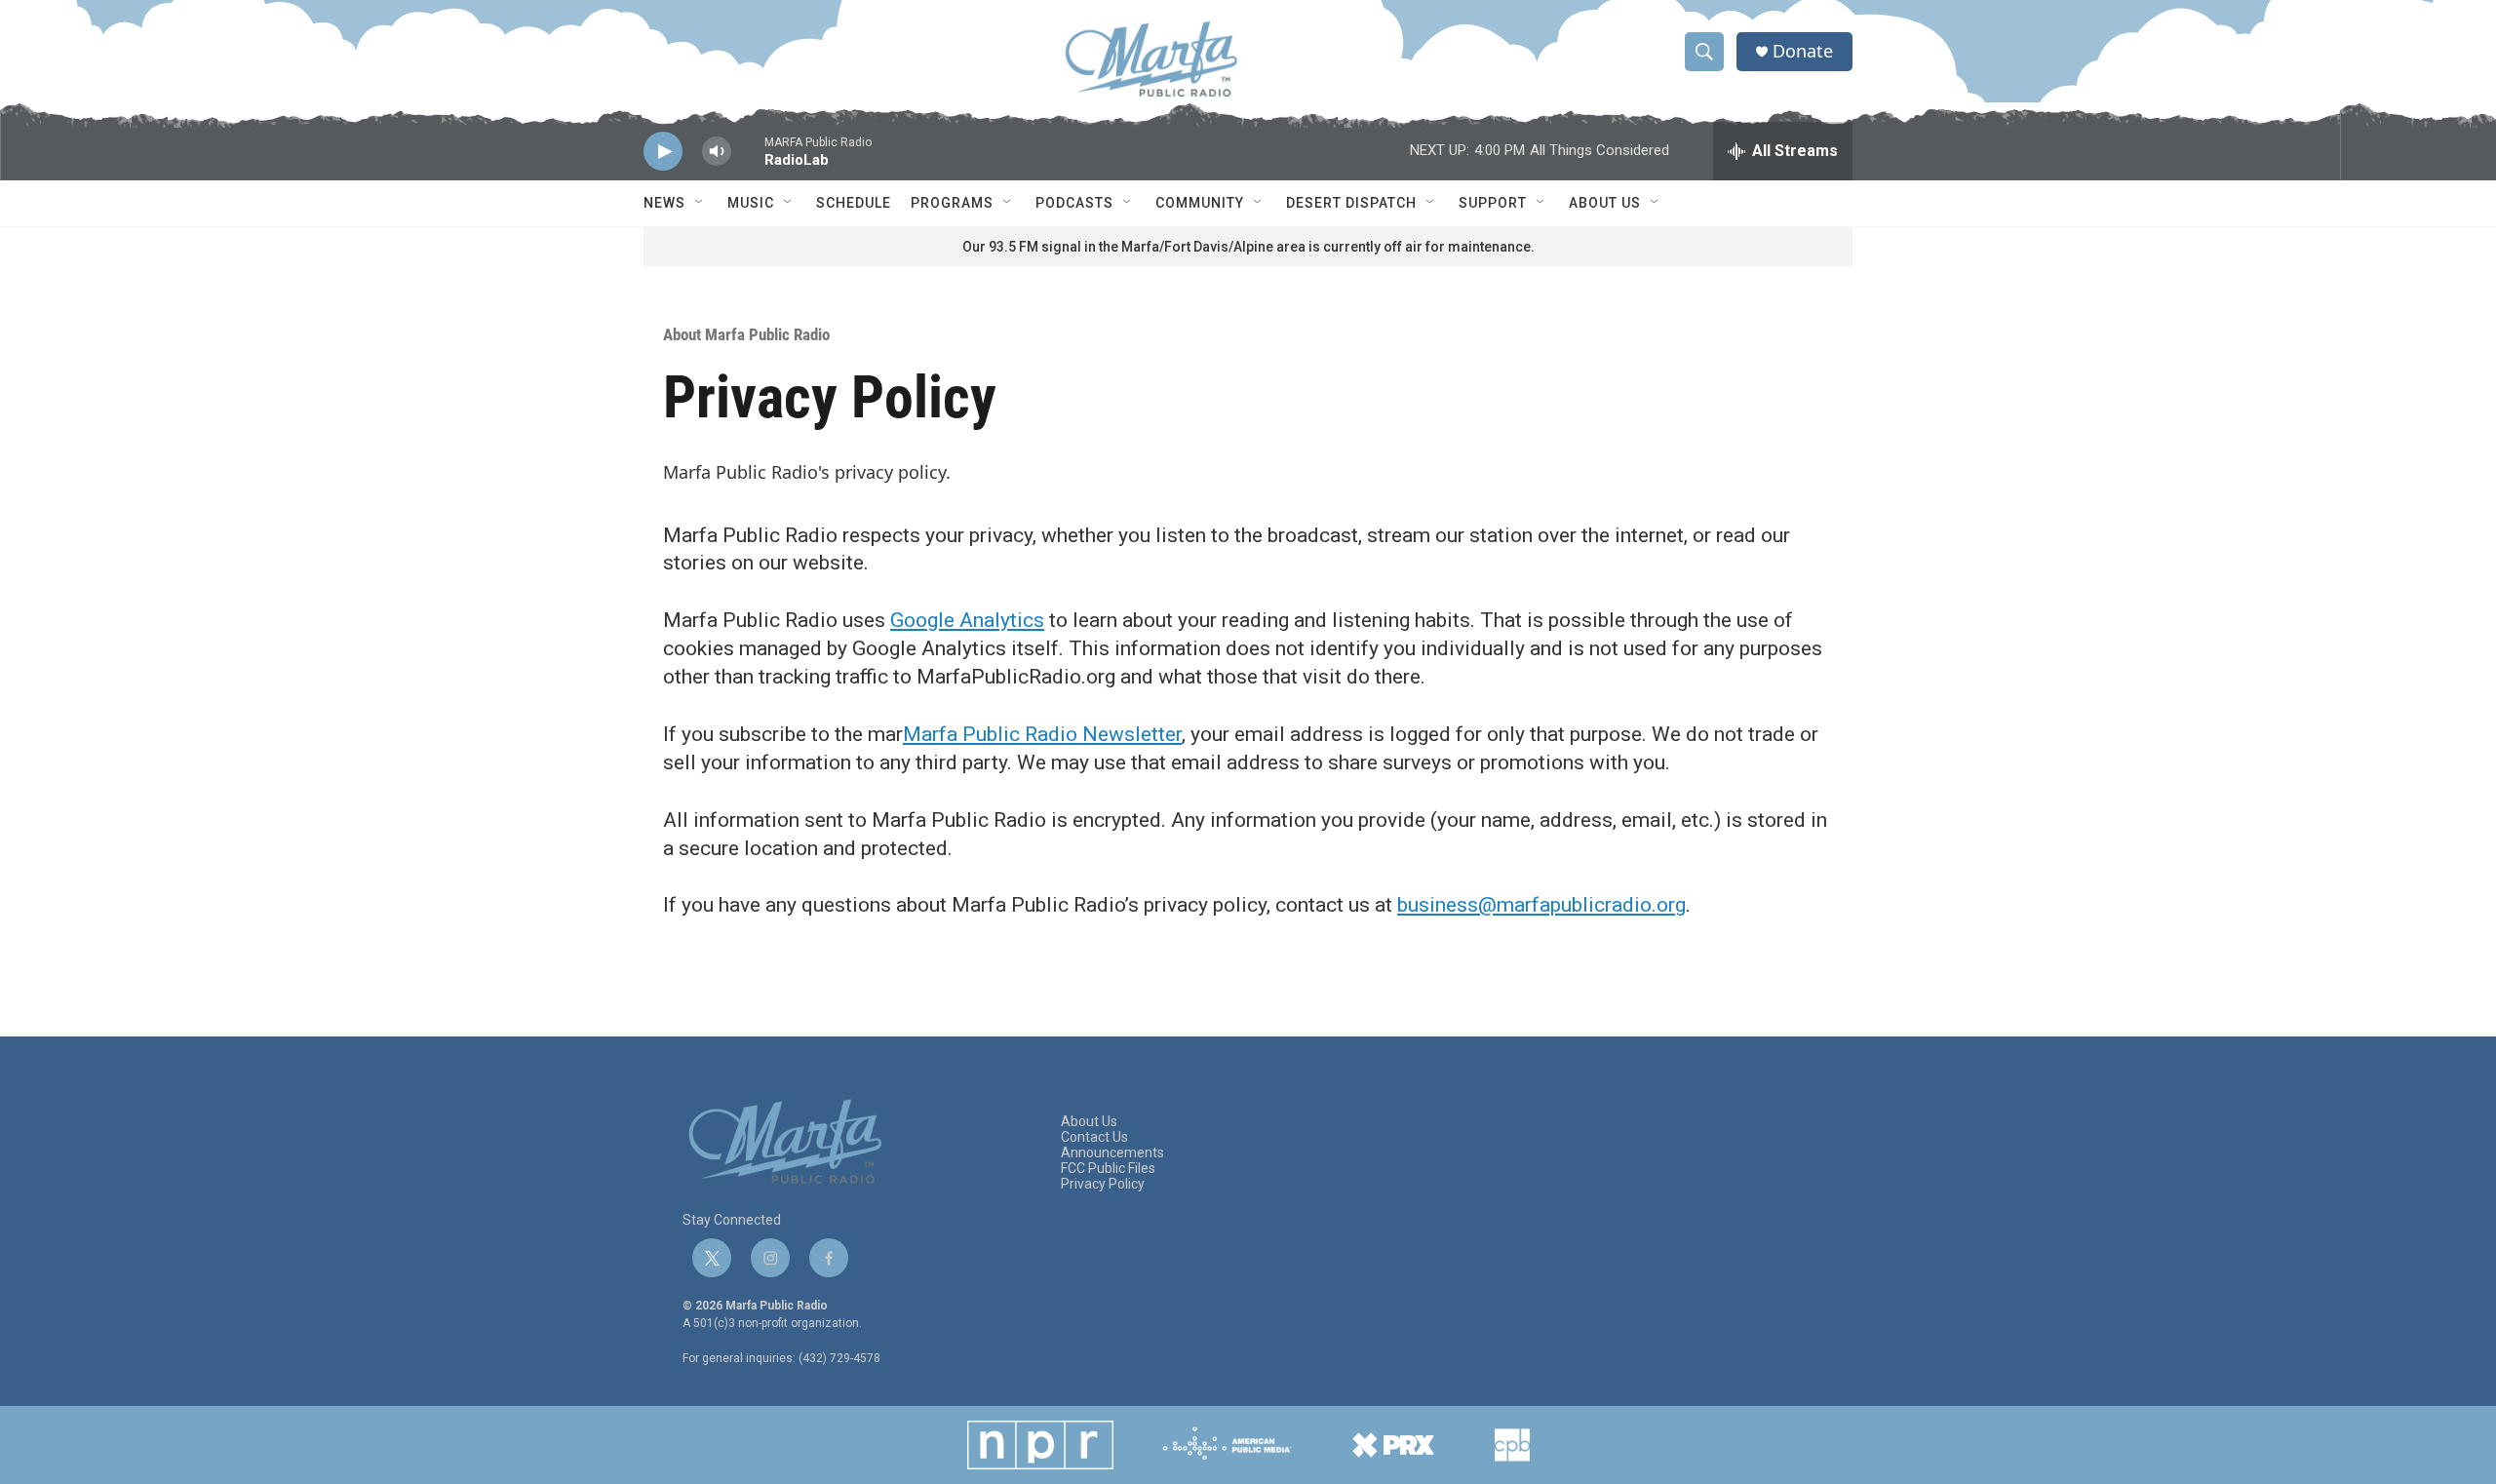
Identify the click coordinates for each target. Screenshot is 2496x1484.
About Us (1605, 203)
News (664, 203)
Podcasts (1074, 203)
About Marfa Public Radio (746, 334)
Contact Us (1094, 1137)
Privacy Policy (1103, 1184)
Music (751, 203)
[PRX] (1393, 1445)
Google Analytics (967, 620)
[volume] (717, 152)
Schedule (854, 203)
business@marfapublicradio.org (1541, 905)
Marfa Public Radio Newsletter (1042, 734)
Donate (1803, 51)
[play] (663, 152)
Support (1493, 203)
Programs (952, 203)
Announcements (1112, 1153)
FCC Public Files (1108, 1169)
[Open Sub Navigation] (700, 203)
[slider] (748, 160)
